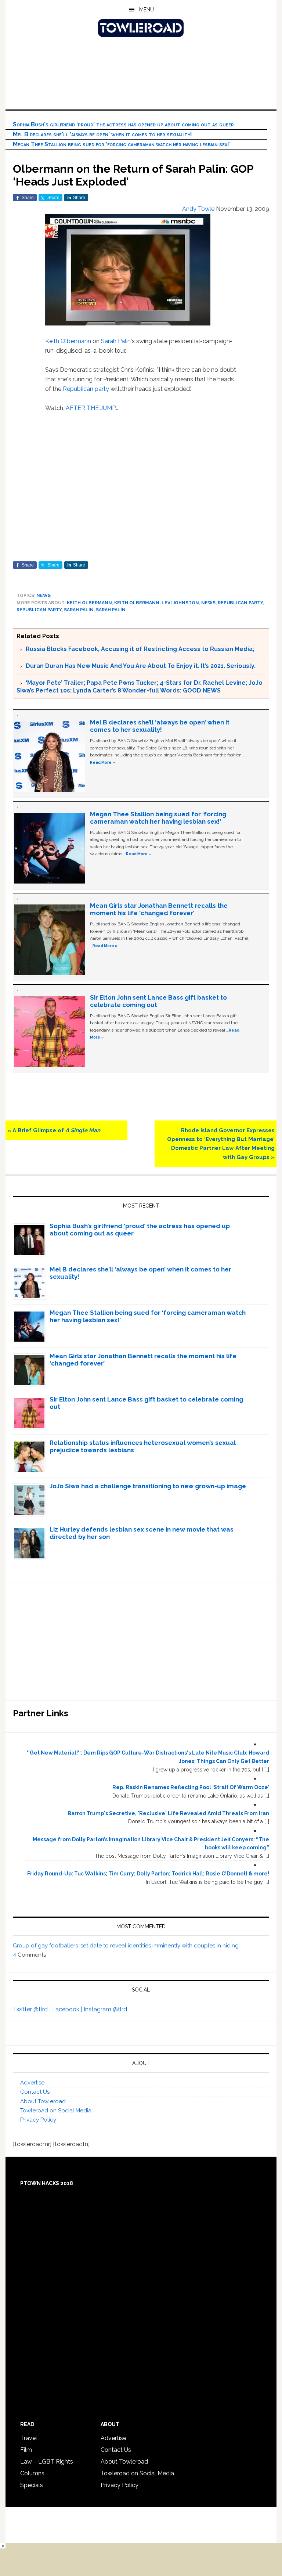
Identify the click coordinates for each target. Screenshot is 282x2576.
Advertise (32, 2083)
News (44, 596)
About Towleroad (43, 2101)
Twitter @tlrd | (32, 2009)
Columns (32, 2473)
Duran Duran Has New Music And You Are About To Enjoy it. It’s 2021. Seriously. (141, 666)
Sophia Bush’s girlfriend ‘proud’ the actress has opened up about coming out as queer (123, 124)
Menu (147, 10)
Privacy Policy (38, 2120)
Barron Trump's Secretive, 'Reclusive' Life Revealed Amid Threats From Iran (168, 1813)
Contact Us (35, 2092)
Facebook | (68, 2009)
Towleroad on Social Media (56, 2111)
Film (26, 2450)
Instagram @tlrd (105, 2009)
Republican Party (240, 603)
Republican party (86, 389)
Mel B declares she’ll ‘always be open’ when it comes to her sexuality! (102, 134)
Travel (29, 2438)
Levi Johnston (180, 603)
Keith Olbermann (68, 341)
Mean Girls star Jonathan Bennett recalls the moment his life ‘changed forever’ (159, 909)
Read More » (102, 762)
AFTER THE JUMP (91, 408)
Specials (32, 2485)
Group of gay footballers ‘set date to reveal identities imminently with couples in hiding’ (126, 1946)
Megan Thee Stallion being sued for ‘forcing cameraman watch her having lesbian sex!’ (122, 144)
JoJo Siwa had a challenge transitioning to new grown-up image (148, 1486)
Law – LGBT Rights (47, 2462)
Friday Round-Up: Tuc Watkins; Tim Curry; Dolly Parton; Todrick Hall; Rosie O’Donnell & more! (148, 1874)
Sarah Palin (116, 341)
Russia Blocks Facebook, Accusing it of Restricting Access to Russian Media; (140, 649)
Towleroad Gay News (141, 28)
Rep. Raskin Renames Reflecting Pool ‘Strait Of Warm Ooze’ (191, 1787)
